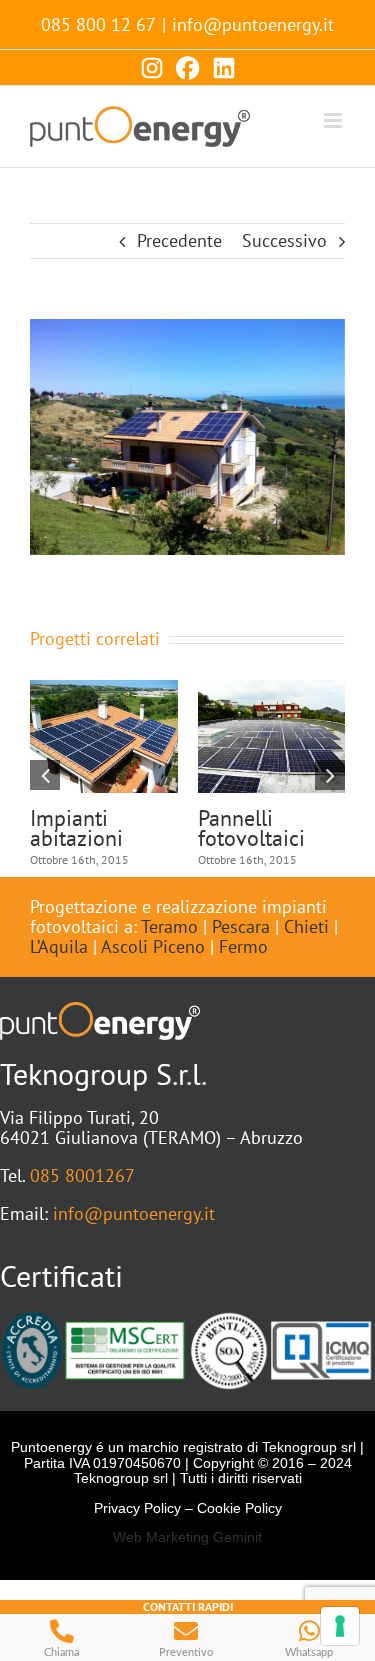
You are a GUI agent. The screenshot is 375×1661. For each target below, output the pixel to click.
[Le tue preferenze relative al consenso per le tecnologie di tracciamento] (340, 1626)
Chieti (306, 926)
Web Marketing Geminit (187, 1537)
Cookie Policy (239, 1508)
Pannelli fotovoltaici (235, 828)
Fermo (243, 946)
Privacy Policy (137, 1508)
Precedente (179, 240)
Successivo (284, 240)
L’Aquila (59, 946)
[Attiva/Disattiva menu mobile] (334, 120)
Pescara (241, 926)
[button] (45, 775)
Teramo (169, 926)
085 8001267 (82, 1175)
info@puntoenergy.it (253, 24)
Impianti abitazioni (60, 828)
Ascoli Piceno (153, 946)
